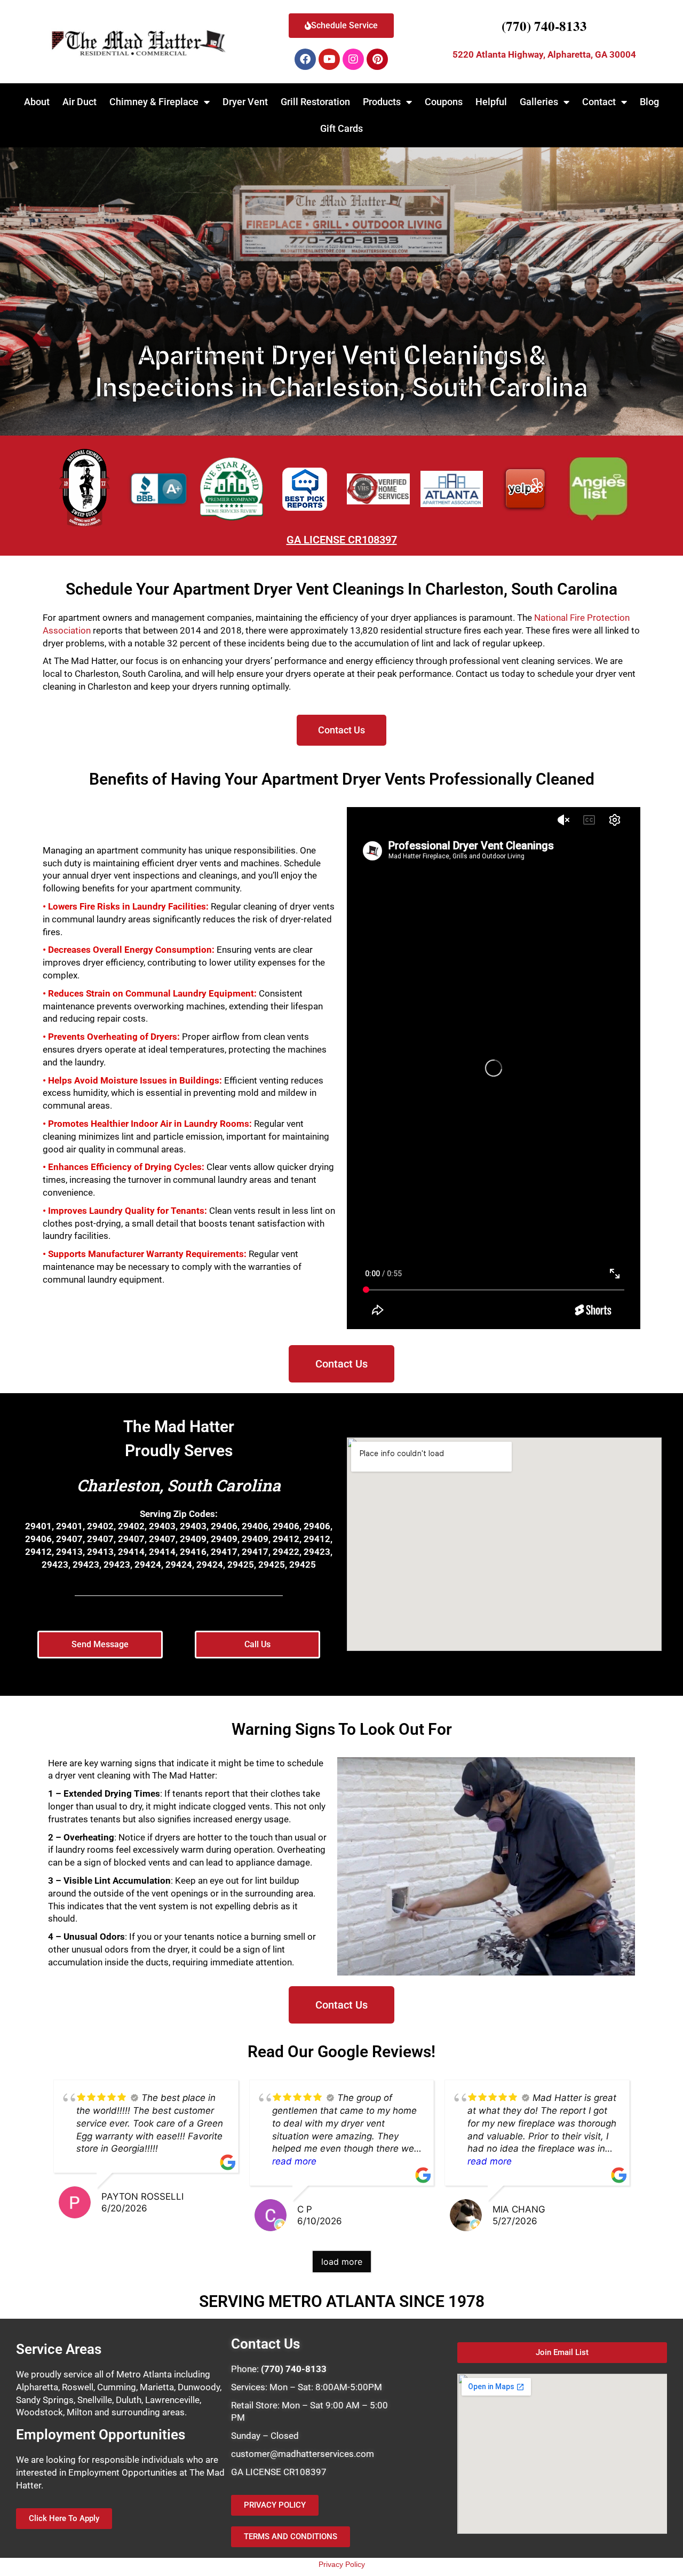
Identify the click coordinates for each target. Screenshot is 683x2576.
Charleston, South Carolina (179, 1485)
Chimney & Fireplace (154, 102)
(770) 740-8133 (544, 26)
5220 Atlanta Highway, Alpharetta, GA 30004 (544, 54)
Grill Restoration (315, 102)
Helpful (491, 102)
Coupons (444, 102)
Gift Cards (341, 128)
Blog (649, 102)
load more (342, 2262)
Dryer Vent (245, 102)
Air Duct (80, 102)
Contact (599, 102)
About (37, 102)
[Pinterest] (377, 59)
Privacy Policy (342, 2564)
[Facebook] (305, 59)
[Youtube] (329, 59)
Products (382, 102)
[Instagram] (353, 59)
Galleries (539, 102)
